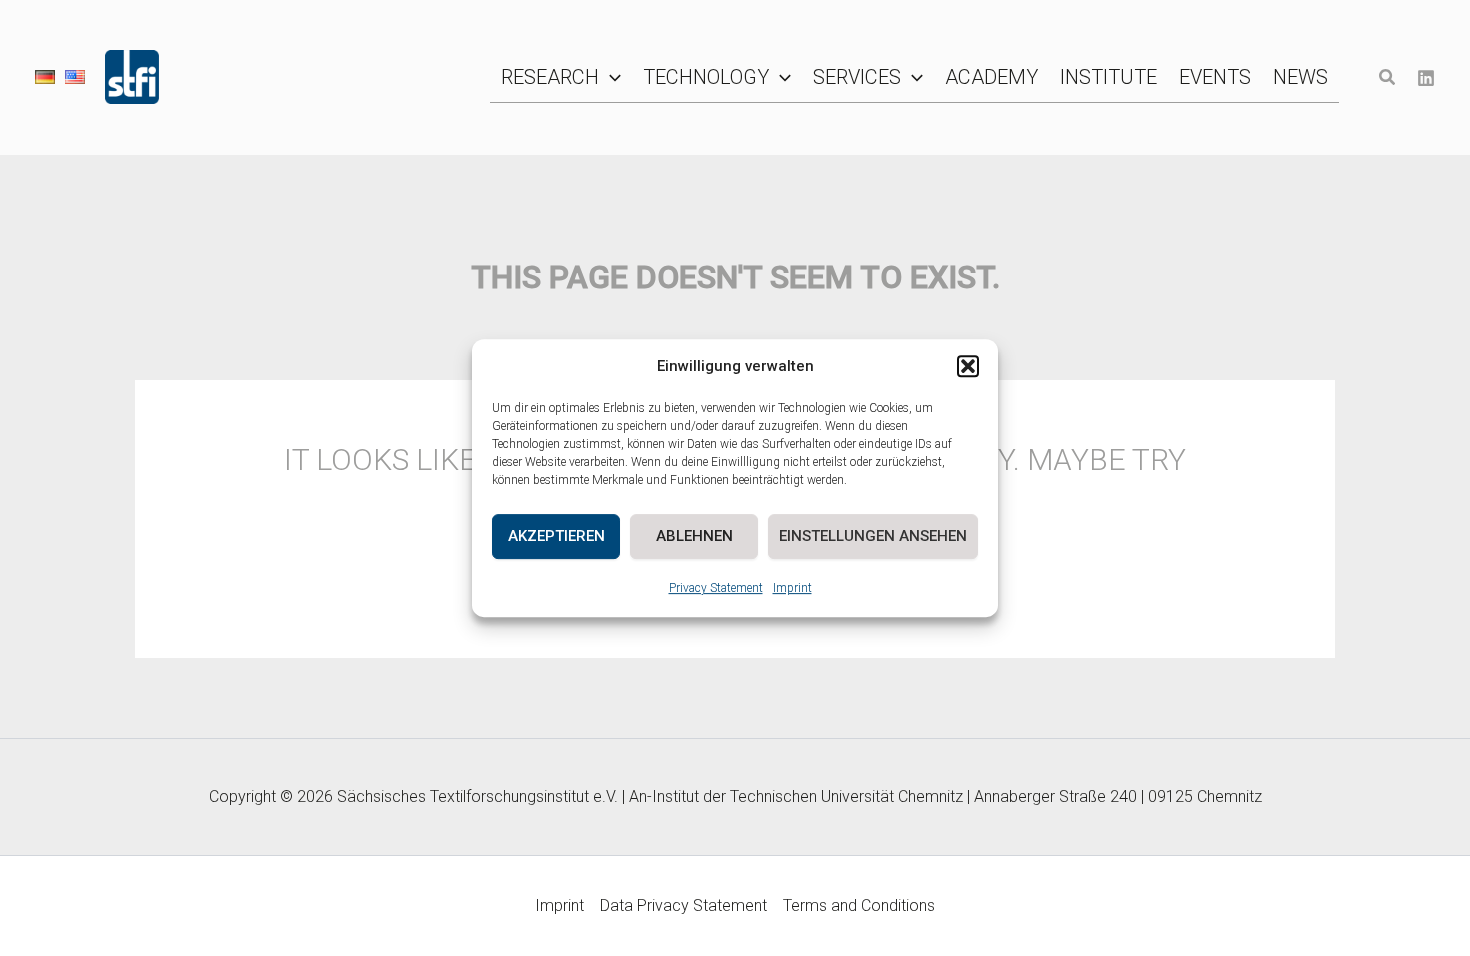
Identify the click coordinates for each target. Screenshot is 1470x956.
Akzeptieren (556, 536)
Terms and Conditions (859, 905)
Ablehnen (694, 536)
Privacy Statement (716, 588)
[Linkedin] (1426, 78)
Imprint (792, 588)
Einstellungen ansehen (873, 536)
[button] (968, 367)
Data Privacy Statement (683, 905)
